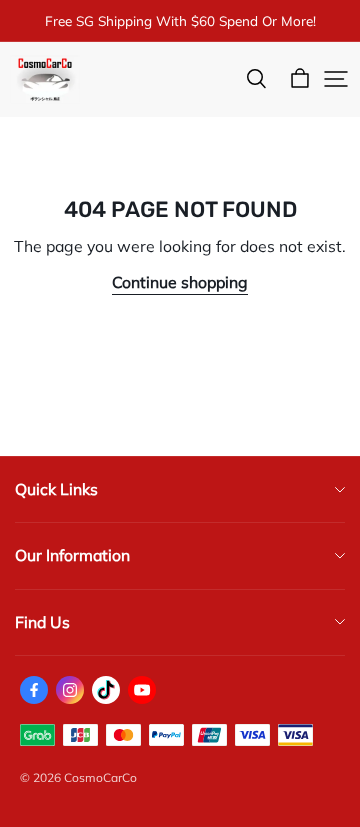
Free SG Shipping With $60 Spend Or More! (180, 20)
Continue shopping (180, 282)
